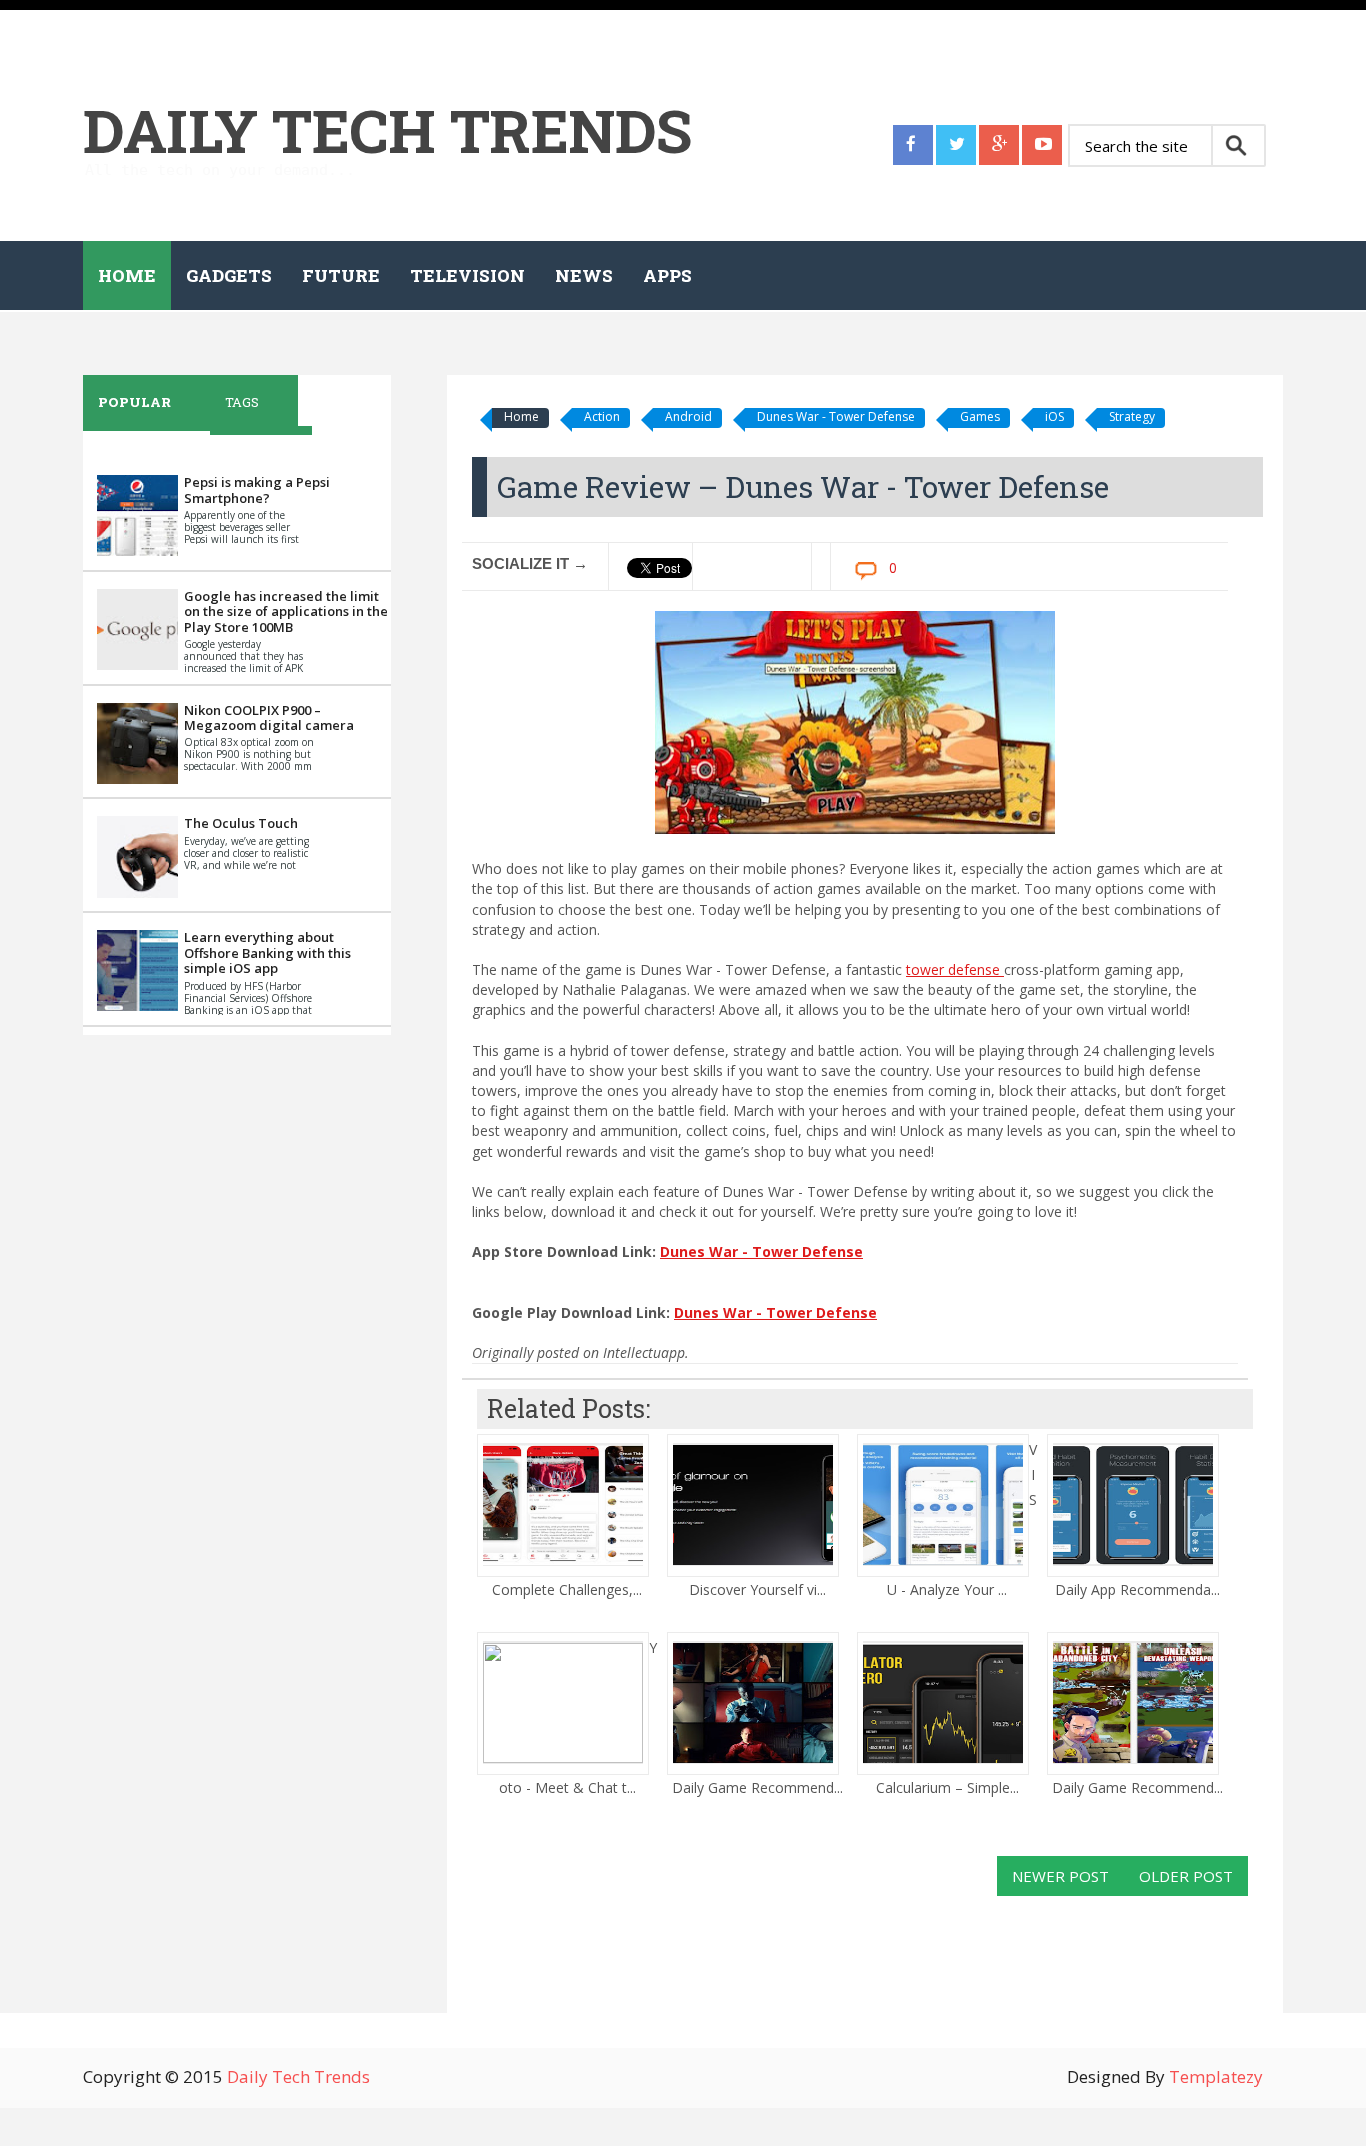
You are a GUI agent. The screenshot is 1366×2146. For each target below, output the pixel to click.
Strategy (1132, 416)
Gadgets (229, 275)
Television (467, 275)
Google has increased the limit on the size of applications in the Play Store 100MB (286, 611)
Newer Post (1060, 1876)
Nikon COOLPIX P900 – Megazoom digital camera (269, 718)
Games (980, 416)
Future (341, 275)
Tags (242, 402)
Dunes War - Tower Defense (836, 416)
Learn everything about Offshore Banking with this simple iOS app (267, 952)
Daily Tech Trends (387, 129)
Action (602, 416)
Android (688, 416)
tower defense (955, 969)
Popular (134, 402)
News (584, 275)
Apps (667, 275)
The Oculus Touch (241, 823)
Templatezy (1216, 2076)
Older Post (1186, 1876)
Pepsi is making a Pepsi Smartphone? (257, 490)
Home (127, 275)
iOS (1054, 416)
